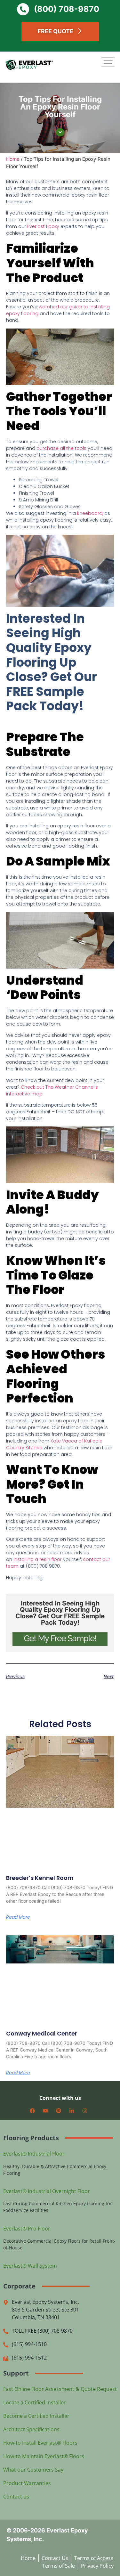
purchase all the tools (61, 448)
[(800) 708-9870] (23, 9)
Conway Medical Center (42, 2033)
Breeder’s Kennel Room (40, 1878)
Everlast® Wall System (30, 2266)
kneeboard (90, 513)
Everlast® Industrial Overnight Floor (47, 2191)
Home (13, 159)
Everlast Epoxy (43, 226)
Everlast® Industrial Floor (34, 2154)
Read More (18, 1917)
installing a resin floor (38, 1559)
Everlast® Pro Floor (27, 2229)
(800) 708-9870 (67, 9)
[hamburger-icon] (108, 62)
